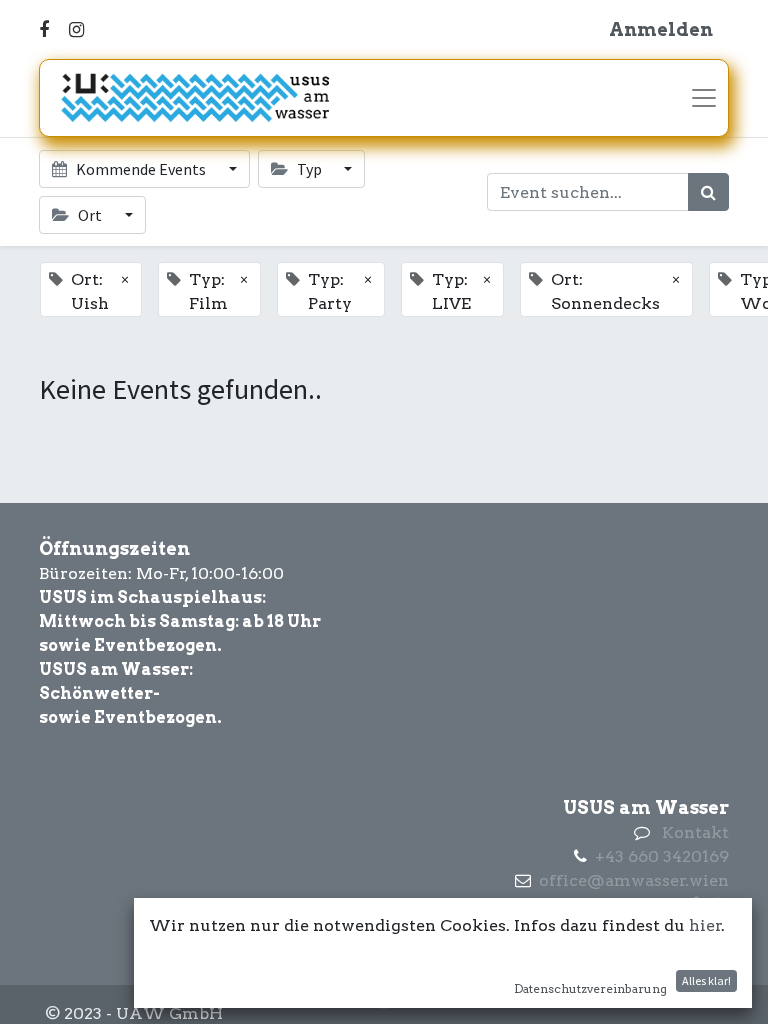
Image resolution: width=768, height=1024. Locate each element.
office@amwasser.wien (634, 880)
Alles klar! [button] (706, 980)
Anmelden (661, 29)
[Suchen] (708, 192)
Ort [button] (90, 215)
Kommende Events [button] (141, 169)
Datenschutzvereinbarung (590, 988)
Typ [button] (309, 169)
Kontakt (695, 832)
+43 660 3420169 (662, 856)
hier (705, 925)
